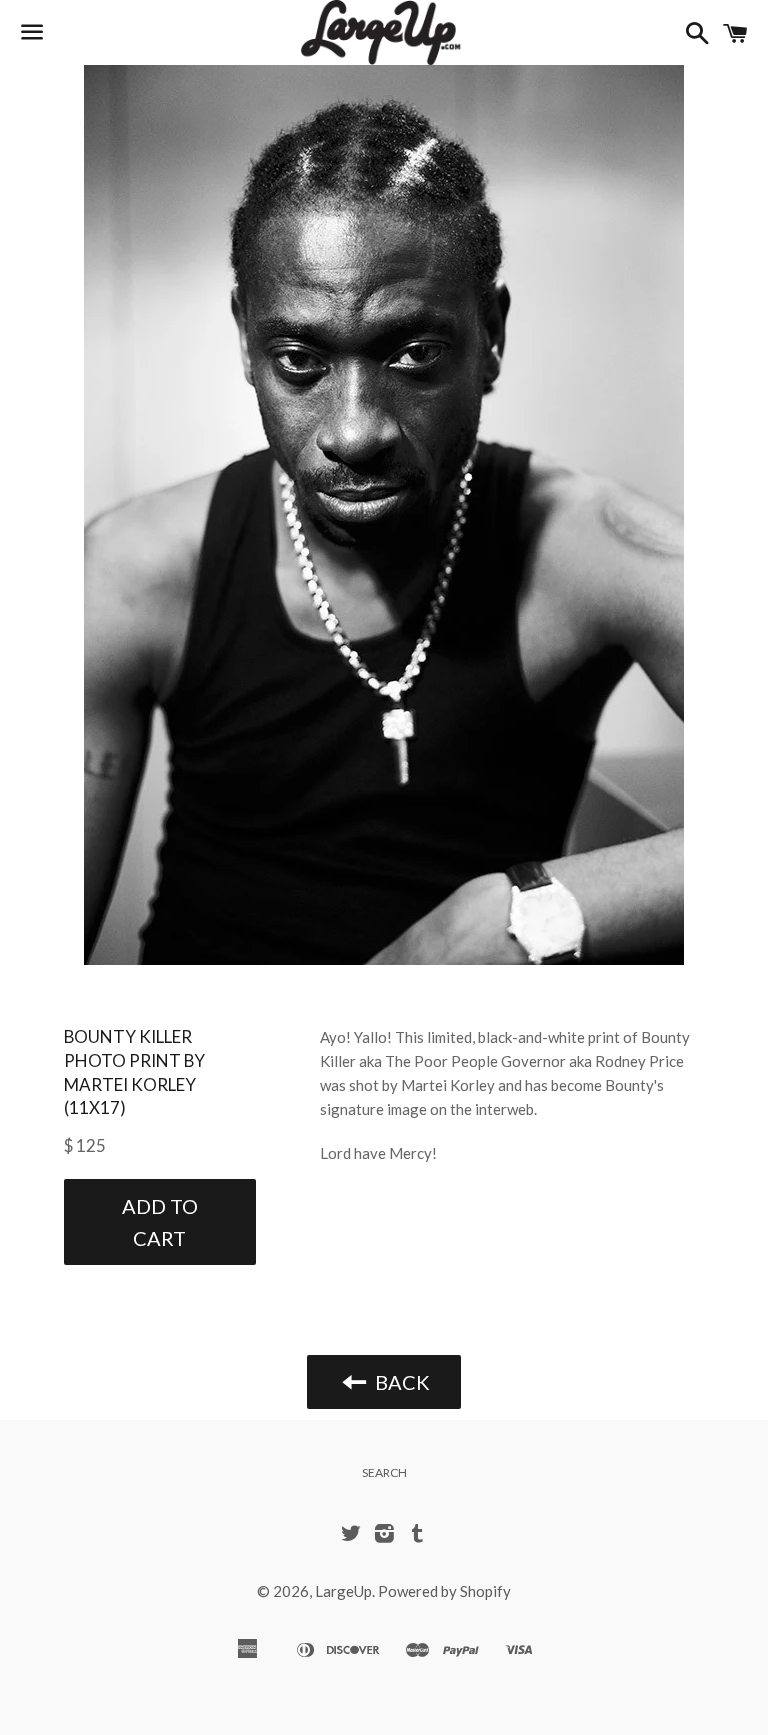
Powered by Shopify (444, 1591)
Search (384, 1472)
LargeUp (343, 1591)
